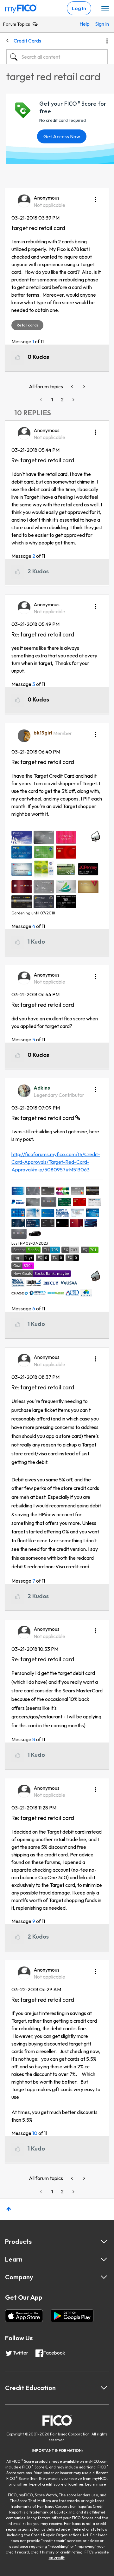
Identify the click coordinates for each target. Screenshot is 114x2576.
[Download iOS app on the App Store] (24, 2316)
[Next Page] (73, 400)
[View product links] (104, 2242)
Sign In (100, 24)
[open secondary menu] (105, 9)
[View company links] (104, 2277)
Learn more (95, 2484)
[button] (96, 197)
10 (35, 2133)
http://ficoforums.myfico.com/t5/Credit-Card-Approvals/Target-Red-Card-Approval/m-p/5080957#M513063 (56, 1162)
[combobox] (57, 57)
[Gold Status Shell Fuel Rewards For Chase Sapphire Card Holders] (73, 387)
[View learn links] (104, 2259)
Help (84, 24)
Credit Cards (27, 41)
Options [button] (107, 41)
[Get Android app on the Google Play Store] (72, 2316)
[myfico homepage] (21, 7)
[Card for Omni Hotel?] (84, 387)
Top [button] (9, 2209)
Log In (79, 8)
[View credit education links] (104, 2388)
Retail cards (27, 325)
